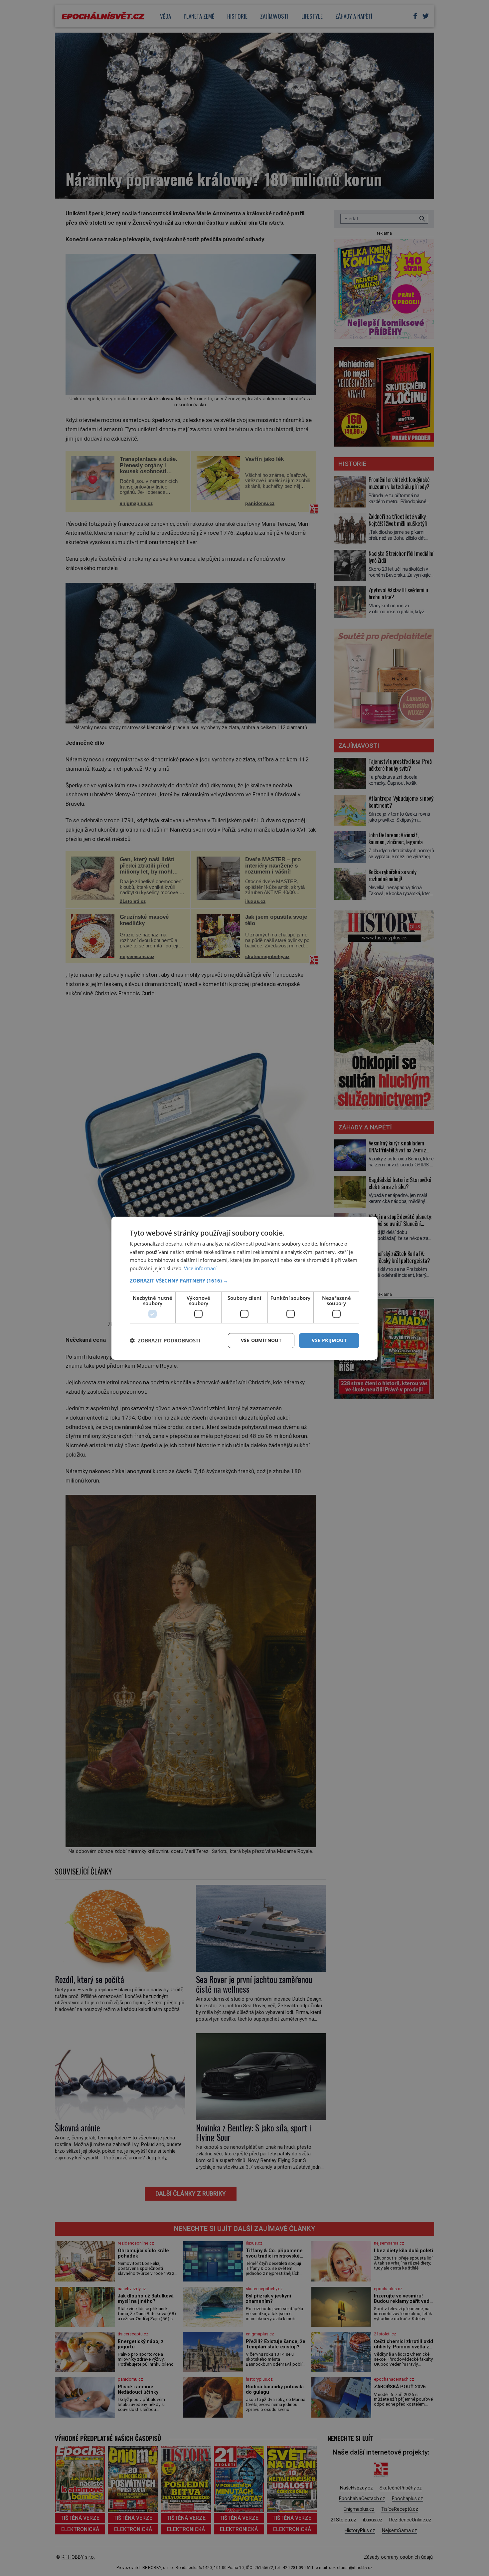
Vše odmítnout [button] (261, 1340)
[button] (244, 1281)
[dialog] (244, 1288)
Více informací (200, 1268)
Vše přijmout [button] (329, 1340)
